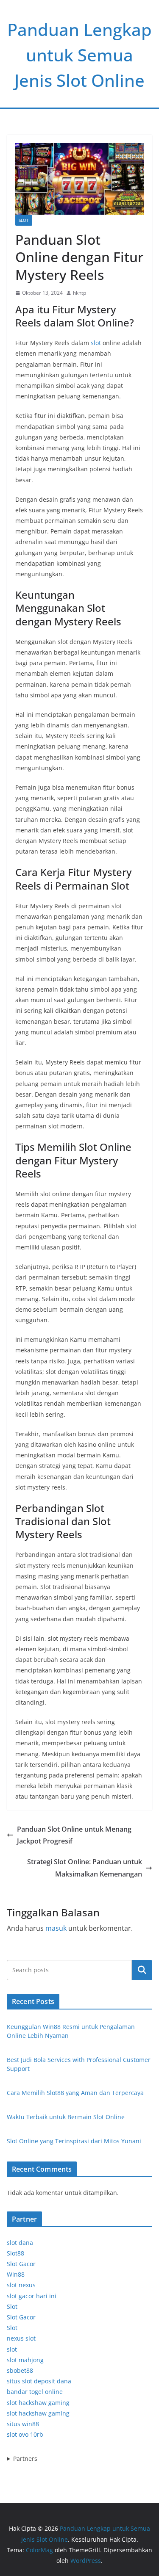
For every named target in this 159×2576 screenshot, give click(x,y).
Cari (142, 1970)
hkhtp (79, 293)
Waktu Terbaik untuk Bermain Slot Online (66, 2117)
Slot (24, 220)
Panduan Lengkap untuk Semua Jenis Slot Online (79, 55)
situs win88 (23, 2424)
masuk (56, 1928)
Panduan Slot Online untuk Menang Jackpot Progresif (74, 1835)
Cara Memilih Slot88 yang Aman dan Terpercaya (75, 2093)
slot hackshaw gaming (38, 2403)
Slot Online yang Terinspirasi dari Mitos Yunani (74, 2141)
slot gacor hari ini (32, 2296)
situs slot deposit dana (39, 2381)
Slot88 (15, 2253)
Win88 (16, 2274)
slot (96, 343)
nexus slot (21, 2338)
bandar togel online (35, 2392)
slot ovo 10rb (25, 2434)
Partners (25, 2459)
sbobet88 (20, 2370)
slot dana (20, 2243)
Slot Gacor (21, 2264)
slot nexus (21, 2285)
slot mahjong (25, 2360)
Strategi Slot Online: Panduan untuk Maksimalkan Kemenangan (85, 1868)
